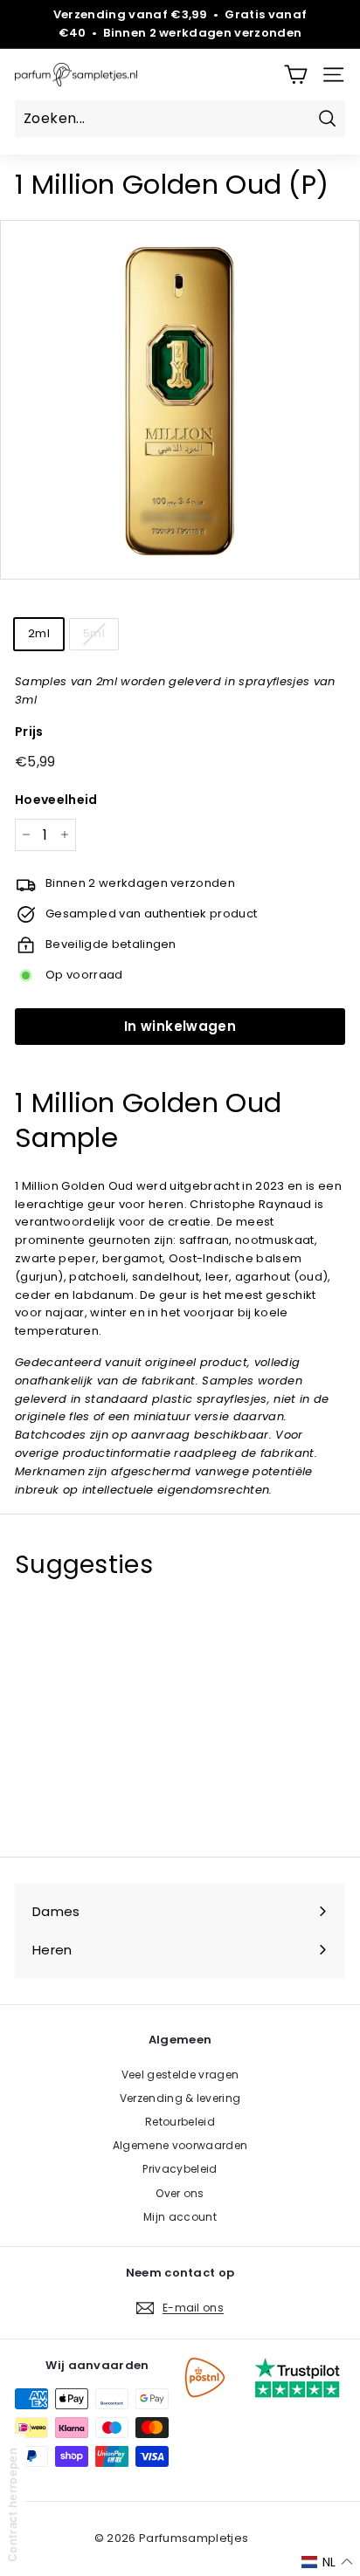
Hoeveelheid (56, 800)
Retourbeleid (180, 2122)
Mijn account (180, 2217)
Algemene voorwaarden (180, 2145)
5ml (94, 633)
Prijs (29, 732)
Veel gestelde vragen (180, 2075)
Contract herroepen (12, 2505)
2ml (39, 633)
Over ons (180, 2193)
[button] (327, 2562)
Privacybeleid (180, 2169)
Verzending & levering (180, 2098)
